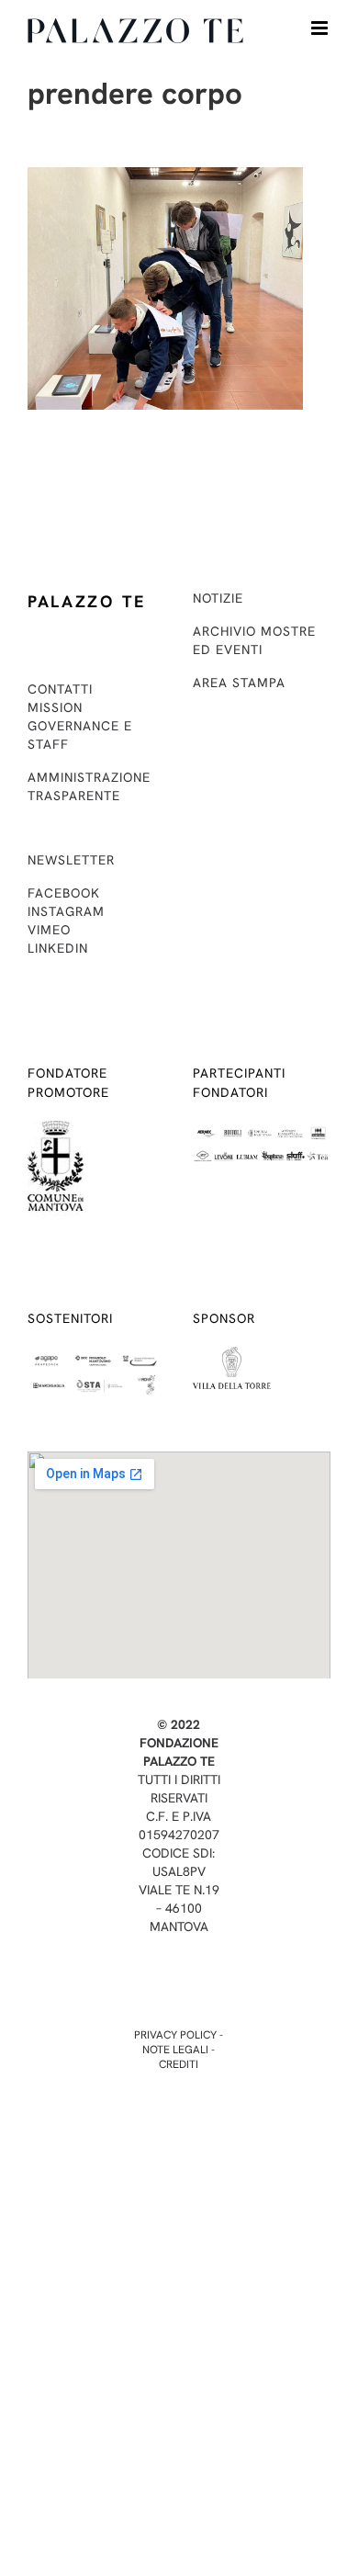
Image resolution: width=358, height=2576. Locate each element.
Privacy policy (175, 2035)
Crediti (179, 2064)
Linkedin (58, 948)
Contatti (60, 689)
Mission (55, 707)
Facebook (64, 893)
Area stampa (239, 683)
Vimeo (49, 930)
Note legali (175, 2050)
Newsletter (71, 860)
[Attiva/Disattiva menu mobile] (321, 28)
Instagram (66, 911)
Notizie (218, 598)
